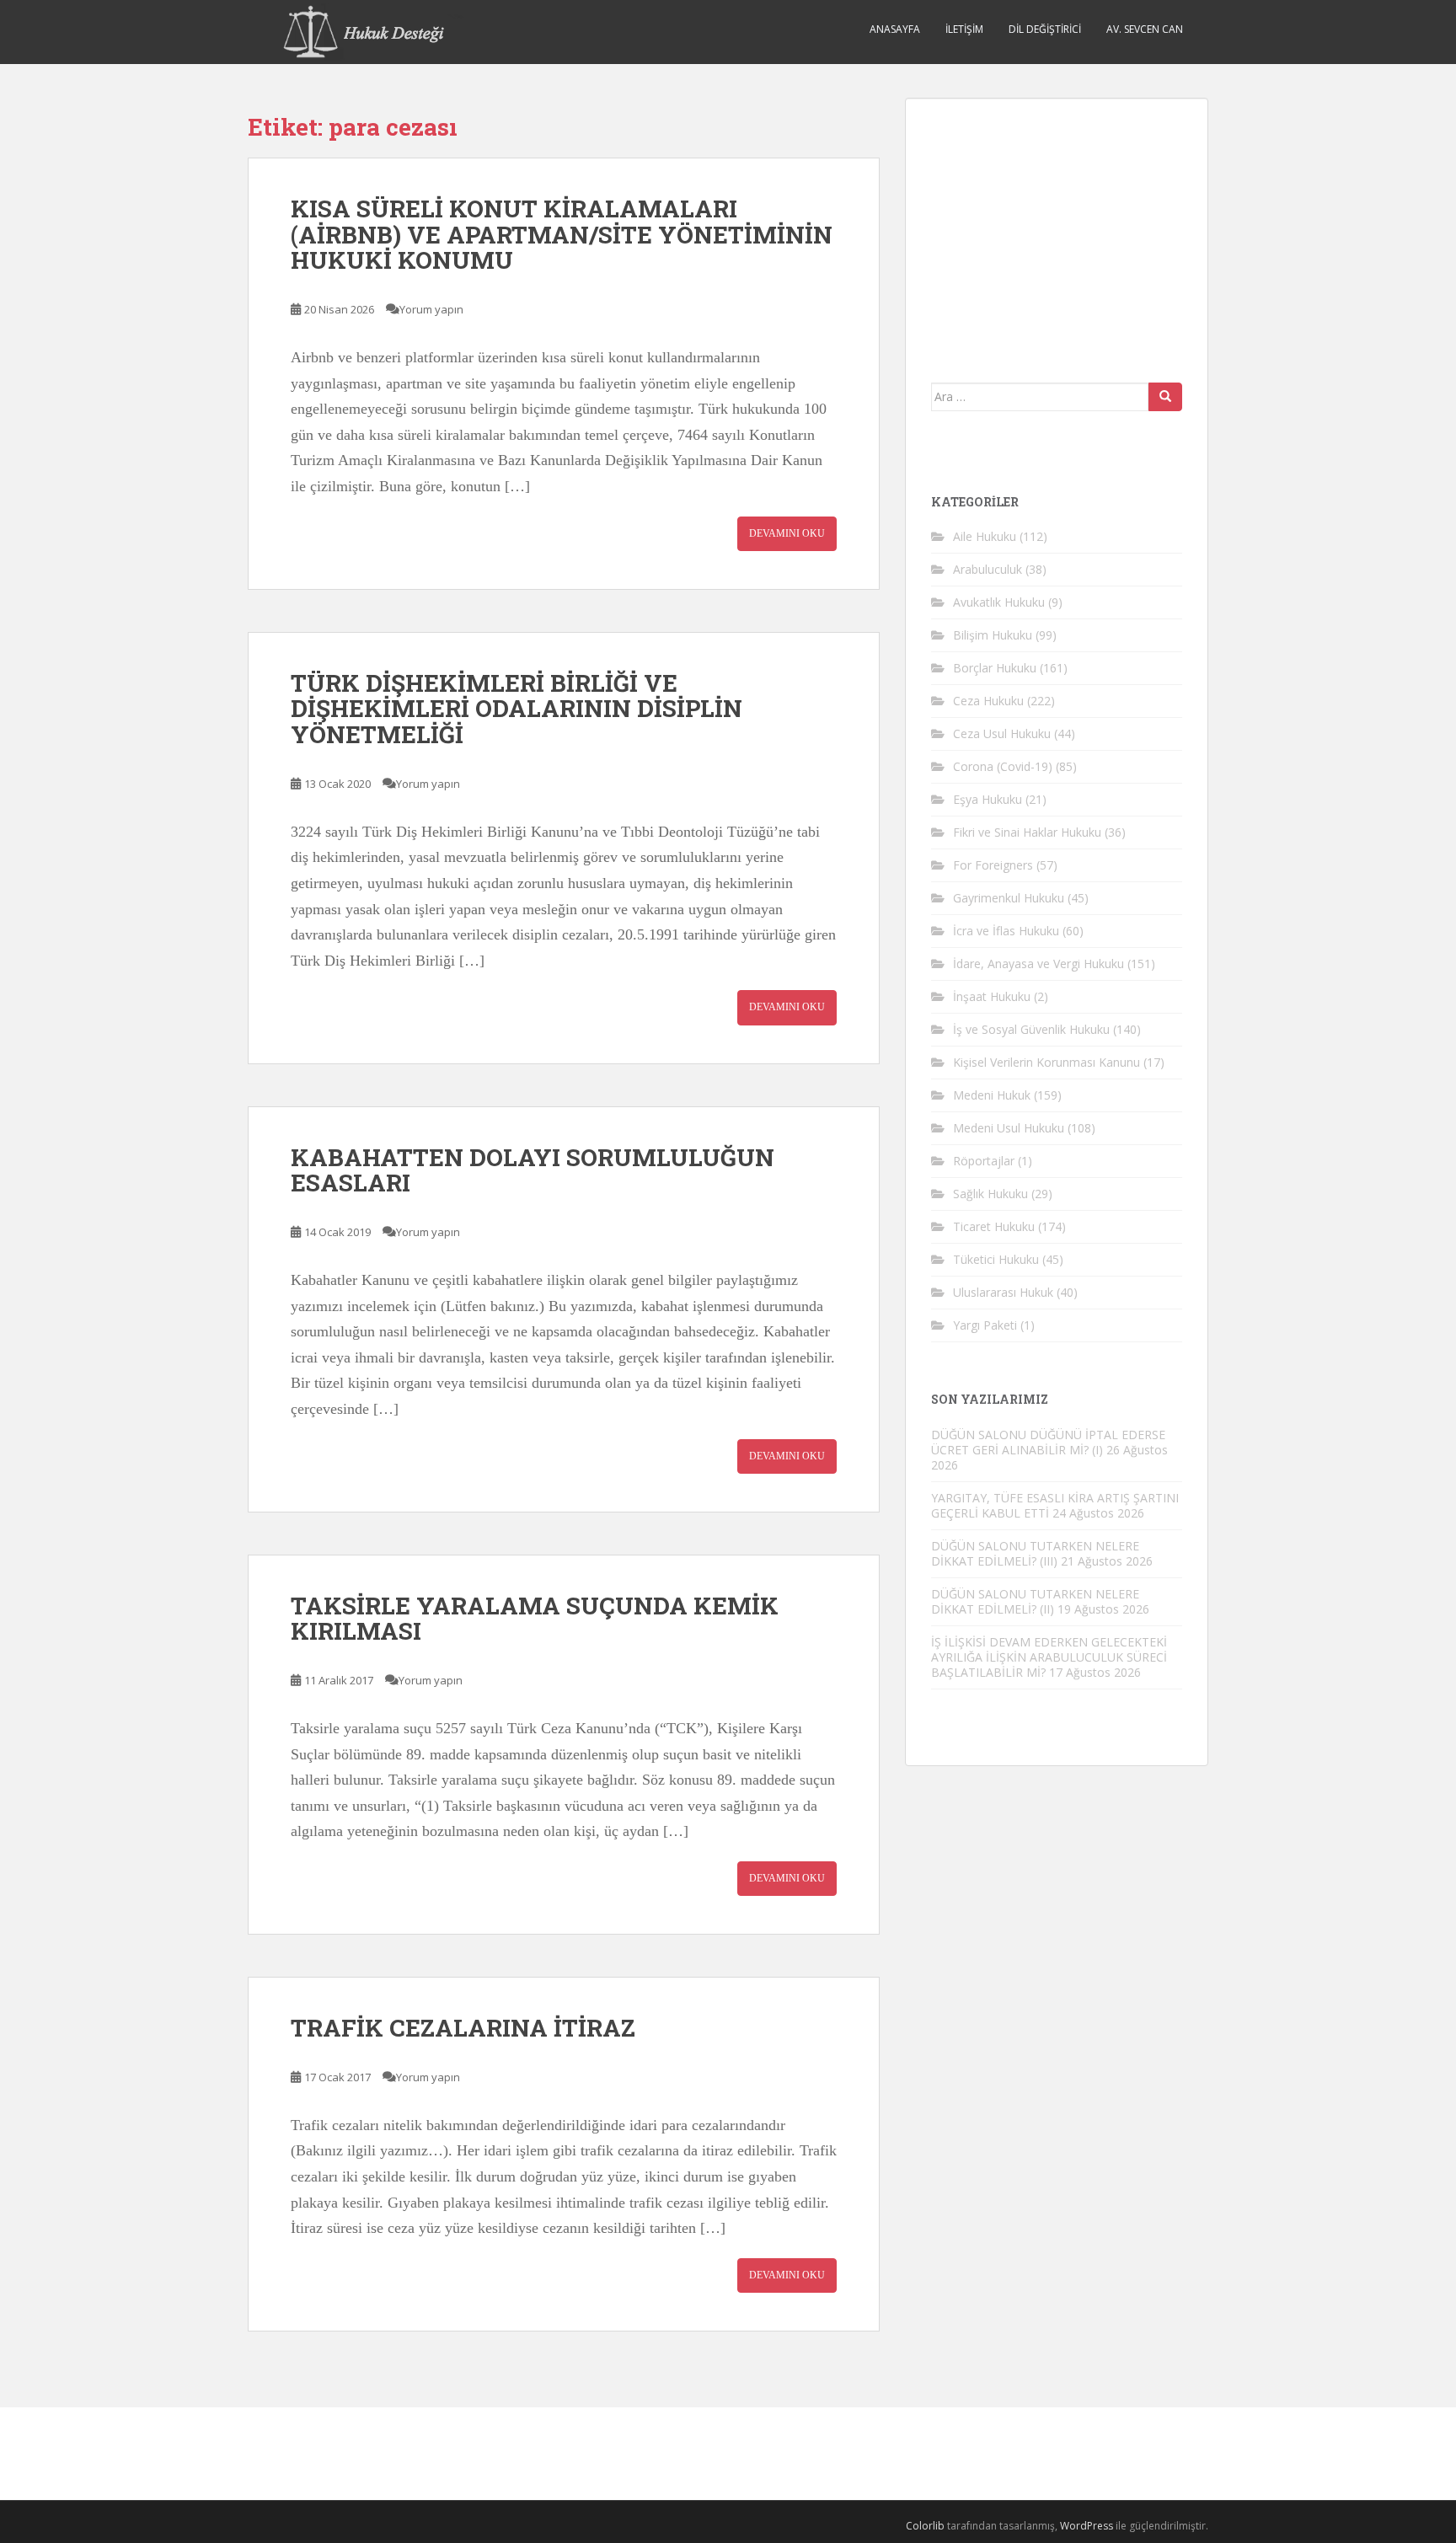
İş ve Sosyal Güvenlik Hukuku (1031, 1029)
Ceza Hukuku (988, 701)
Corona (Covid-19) (1003, 766)
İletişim (964, 29)
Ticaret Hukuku (994, 1226)
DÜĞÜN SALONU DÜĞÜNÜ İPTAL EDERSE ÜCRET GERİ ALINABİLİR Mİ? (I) (1048, 1442)
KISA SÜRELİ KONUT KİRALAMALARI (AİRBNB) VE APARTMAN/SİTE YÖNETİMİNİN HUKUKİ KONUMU (562, 235)
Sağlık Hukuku (990, 1194)
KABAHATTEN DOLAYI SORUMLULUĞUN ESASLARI (533, 1170)
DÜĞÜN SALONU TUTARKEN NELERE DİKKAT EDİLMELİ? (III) (1035, 1553)
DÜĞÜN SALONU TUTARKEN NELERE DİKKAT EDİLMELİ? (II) (1035, 1601)
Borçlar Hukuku (995, 668)
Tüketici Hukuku (996, 1259)
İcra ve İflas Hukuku (1006, 931)
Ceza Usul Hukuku (1002, 733)
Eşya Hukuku (988, 799)
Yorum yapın (431, 309)
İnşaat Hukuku (992, 996)
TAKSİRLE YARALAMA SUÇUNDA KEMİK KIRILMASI (535, 1619)
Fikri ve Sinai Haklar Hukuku (1027, 832)
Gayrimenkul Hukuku (1009, 898)
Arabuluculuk (988, 569)
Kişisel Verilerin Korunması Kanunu (1046, 1062)
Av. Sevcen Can (1145, 29)
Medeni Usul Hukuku (1009, 1128)
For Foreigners (993, 865)
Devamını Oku (787, 533)
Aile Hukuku (985, 536)
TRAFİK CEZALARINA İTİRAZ (463, 2028)
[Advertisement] (1057, 229)
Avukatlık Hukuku (999, 602)
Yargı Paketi (985, 1325)
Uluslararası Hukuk (1003, 1292)
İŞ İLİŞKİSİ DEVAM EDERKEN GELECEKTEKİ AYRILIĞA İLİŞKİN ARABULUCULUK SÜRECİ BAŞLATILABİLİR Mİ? (1049, 1657)
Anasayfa (895, 29)
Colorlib (925, 2526)
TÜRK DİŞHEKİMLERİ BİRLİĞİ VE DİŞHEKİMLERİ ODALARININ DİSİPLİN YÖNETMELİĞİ (517, 709)
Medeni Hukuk (992, 1095)
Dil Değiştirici (1045, 29)
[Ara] (1165, 397)
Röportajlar (984, 1161)
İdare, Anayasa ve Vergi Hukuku (1038, 964)
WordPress (1087, 2526)
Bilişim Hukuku (993, 635)
